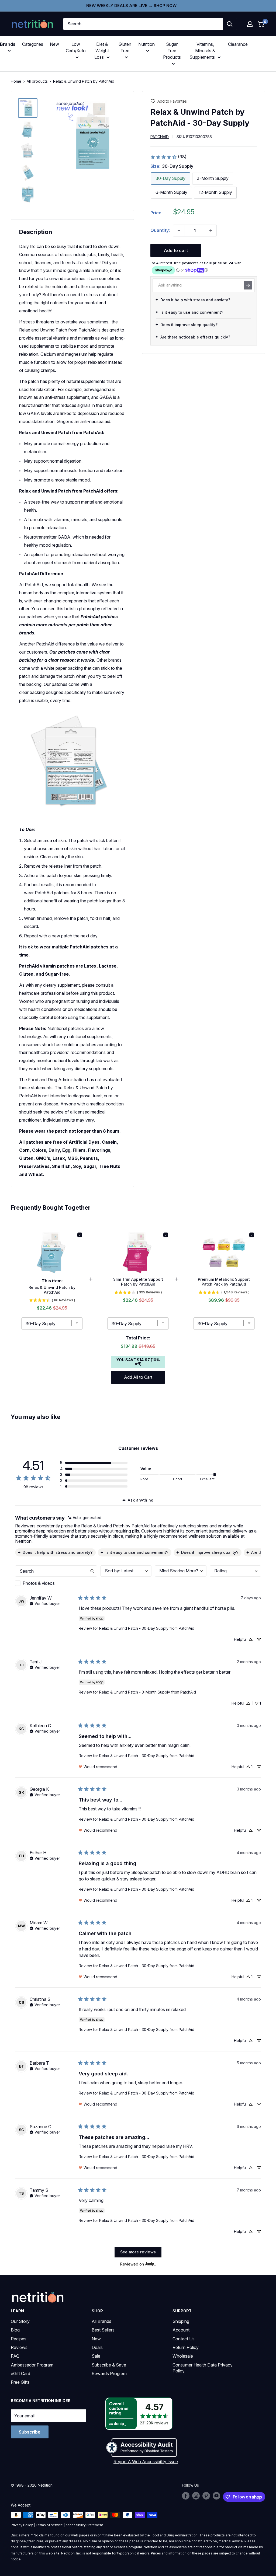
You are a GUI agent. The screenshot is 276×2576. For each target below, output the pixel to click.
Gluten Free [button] (125, 47)
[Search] (230, 24)
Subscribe (30, 2432)
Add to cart (176, 250)
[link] (168, 157)
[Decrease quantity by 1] (179, 231)
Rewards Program (109, 2373)
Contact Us (184, 2339)
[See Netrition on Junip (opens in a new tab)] (150, 2264)
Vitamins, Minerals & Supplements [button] (202, 51)
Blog (15, 2330)
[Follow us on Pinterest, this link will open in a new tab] (206, 2496)
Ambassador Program (32, 2365)
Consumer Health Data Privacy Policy (203, 2368)
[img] (28, 108)
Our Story (20, 2321)
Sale (96, 2356)
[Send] (248, 285)
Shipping (181, 2321)
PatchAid (160, 137)
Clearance (238, 44)
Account (181, 2330)
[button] (250, 24)
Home (16, 81)
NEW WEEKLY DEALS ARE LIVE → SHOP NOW (131, 6)
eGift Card (20, 2373)
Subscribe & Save (109, 2365)
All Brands (101, 2321)
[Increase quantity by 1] (211, 231)
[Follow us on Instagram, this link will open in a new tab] (196, 2496)
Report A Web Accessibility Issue (146, 2462)
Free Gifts (20, 2382)
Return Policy (186, 2347)
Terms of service (49, 2525)
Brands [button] (8, 44)
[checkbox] (56, 1583)
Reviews (19, 2347)
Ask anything (141, 1500)
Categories (33, 44)
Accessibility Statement (84, 2525)
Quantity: (160, 230)
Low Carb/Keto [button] (76, 47)
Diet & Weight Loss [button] (102, 51)
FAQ (15, 2356)
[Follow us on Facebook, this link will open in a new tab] (186, 2496)
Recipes (19, 2339)
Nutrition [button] (146, 44)
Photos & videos (39, 1583)
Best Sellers (103, 2330)
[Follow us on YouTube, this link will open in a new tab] (216, 2496)
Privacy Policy (22, 2525)
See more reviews (138, 2252)
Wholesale (183, 2356)
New (54, 44)
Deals (97, 2347)
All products (37, 81)
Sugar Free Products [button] (172, 51)
